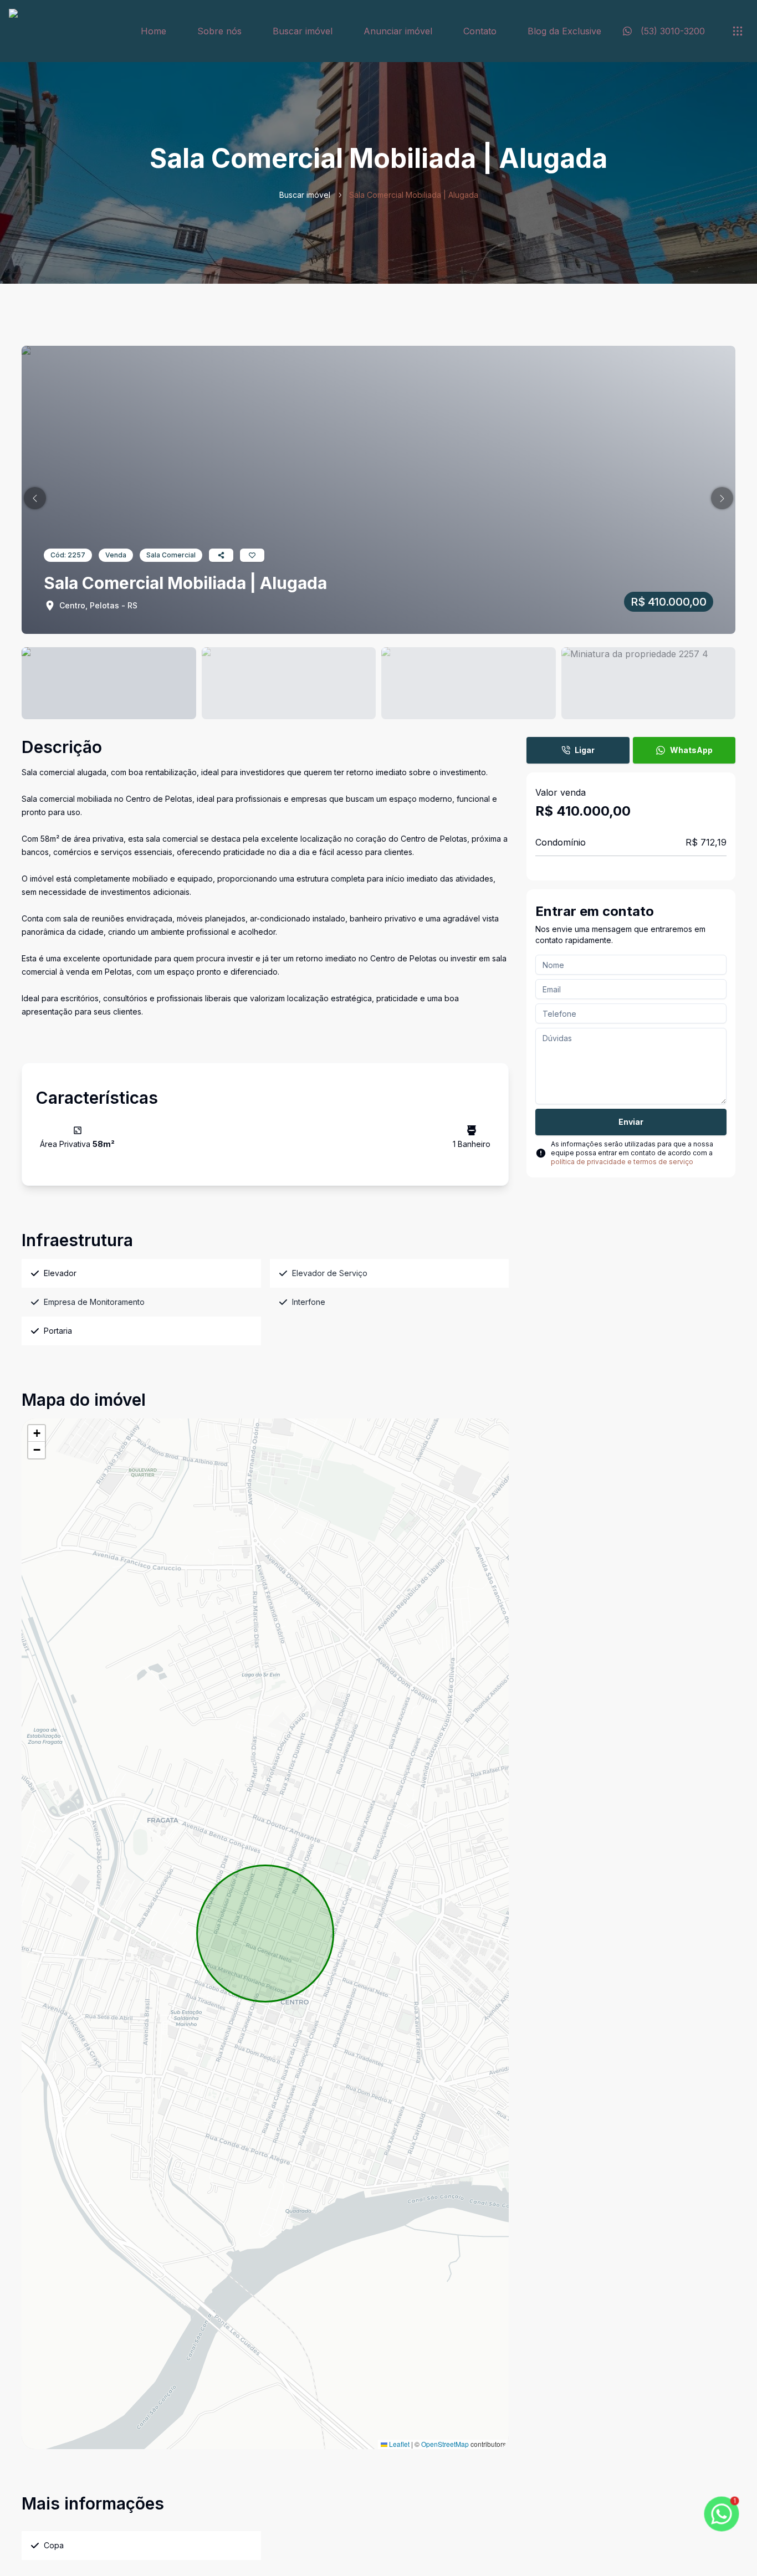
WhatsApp (691, 750)
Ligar (585, 750)
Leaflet (398, 2444)
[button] (35, 498)
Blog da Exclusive (564, 31)
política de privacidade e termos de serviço (622, 1162)
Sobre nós (219, 31)
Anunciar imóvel (398, 31)
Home (154, 31)
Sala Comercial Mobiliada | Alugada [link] (414, 195)
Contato (480, 31)
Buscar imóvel (303, 31)
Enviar (631, 1122)
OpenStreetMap (445, 2444)
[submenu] (738, 31)
